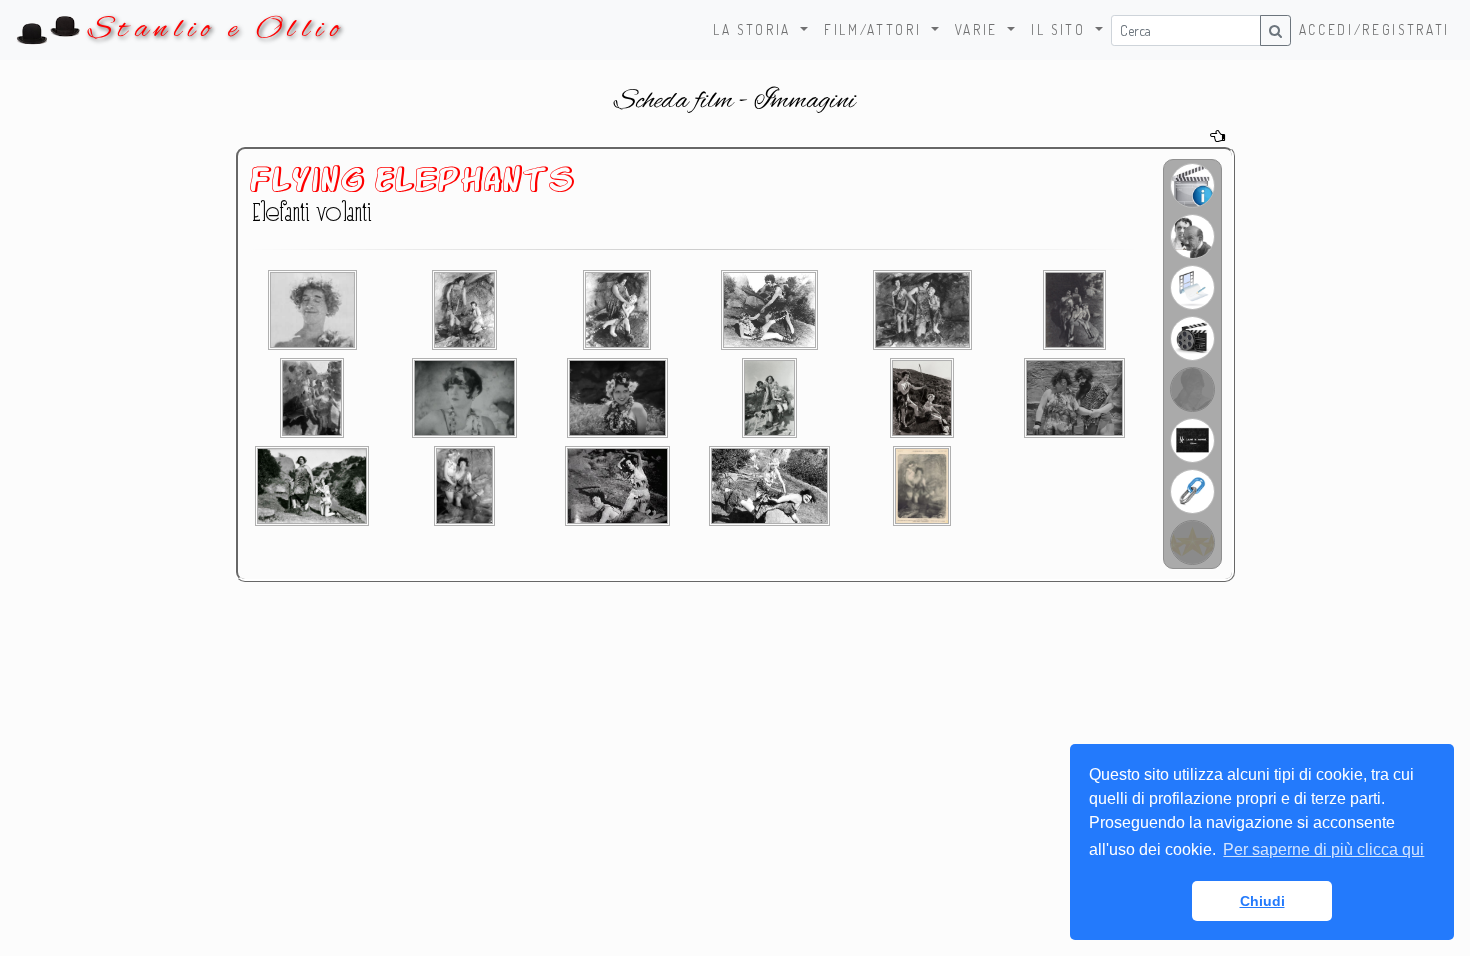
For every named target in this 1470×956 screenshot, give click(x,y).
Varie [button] (979, 29)
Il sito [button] (1061, 29)
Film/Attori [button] (875, 29)
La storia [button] (755, 29)
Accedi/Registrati (1374, 29)
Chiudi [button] (1262, 901)
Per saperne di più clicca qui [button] (1323, 849)
